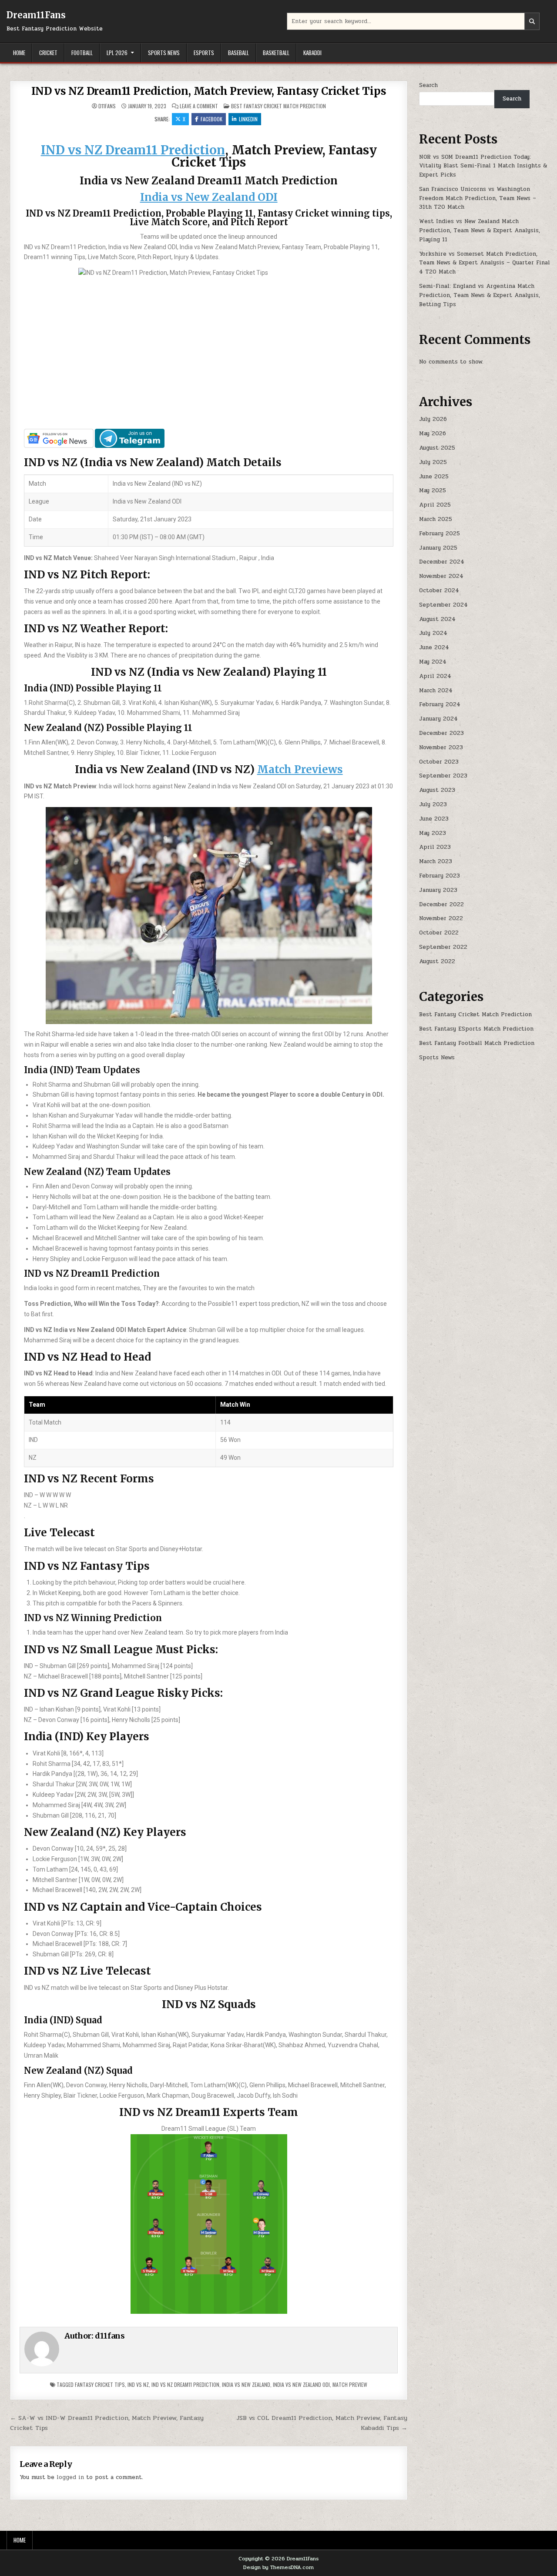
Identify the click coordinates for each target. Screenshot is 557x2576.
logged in (70, 2477)
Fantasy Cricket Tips (100, 2384)
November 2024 (441, 576)
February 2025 (440, 534)
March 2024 (436, 691)
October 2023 (439, 762)
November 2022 (441, 918)
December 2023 (441, 733)
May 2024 (433, 662)
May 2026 (433, 434)
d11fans (107, 106)
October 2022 (439, 933)
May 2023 (433, 833)
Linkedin (248, 119)
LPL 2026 (117, 53)
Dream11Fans (36, 15)
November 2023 (441, 747)
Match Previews (300, 769)
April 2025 (435, 505)
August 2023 (437, 790)
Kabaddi (312, 53)
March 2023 (436, 861)
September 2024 (443, 605)
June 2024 (434, 647)
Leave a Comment (199, 106)
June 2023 (434, 819)
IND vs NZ (138, 2384)
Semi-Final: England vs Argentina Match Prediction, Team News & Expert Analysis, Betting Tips (480, 295)
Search (428, 85)
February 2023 (440, 876)
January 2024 (438, 719)
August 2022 (437, 961)
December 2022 (441, 904)
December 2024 (442, 562)
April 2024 (435, 676)
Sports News (164, 53)
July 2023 (433, 804)
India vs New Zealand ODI (209, 197)
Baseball (238, 53)
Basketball (276, 53)
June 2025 (434, 477)
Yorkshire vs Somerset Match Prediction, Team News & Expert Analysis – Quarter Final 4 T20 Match (485, 263)
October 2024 (439, 591)
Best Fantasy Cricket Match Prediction (278, 106)
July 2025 (433, 462)
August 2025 (437, 448)
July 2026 (433, 419)
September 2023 (443, 776)
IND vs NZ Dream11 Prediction (133, 150)
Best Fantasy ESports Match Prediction (476, 1029)
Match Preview (350, 2384)
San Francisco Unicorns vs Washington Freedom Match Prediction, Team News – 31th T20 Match (478, 198)
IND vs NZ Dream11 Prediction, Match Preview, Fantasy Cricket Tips (209, 91)
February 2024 (440, 704)
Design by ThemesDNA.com (278, 2567)
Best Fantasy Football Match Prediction (477, 1043)
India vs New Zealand (246, 2384)
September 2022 (443, 947)
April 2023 (435, 847)
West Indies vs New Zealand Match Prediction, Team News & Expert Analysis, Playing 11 (480, 230)
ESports (204, 53)
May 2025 (433, 491)
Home (19, 53)
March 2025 (436, 519)
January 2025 (438, 548)
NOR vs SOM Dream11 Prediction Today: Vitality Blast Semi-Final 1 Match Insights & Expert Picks (483, 166)
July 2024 (433, 633)
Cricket (48, 53)
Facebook (211, 119)
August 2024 (437, 619)
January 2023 (438, 890)
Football (82, 53)
